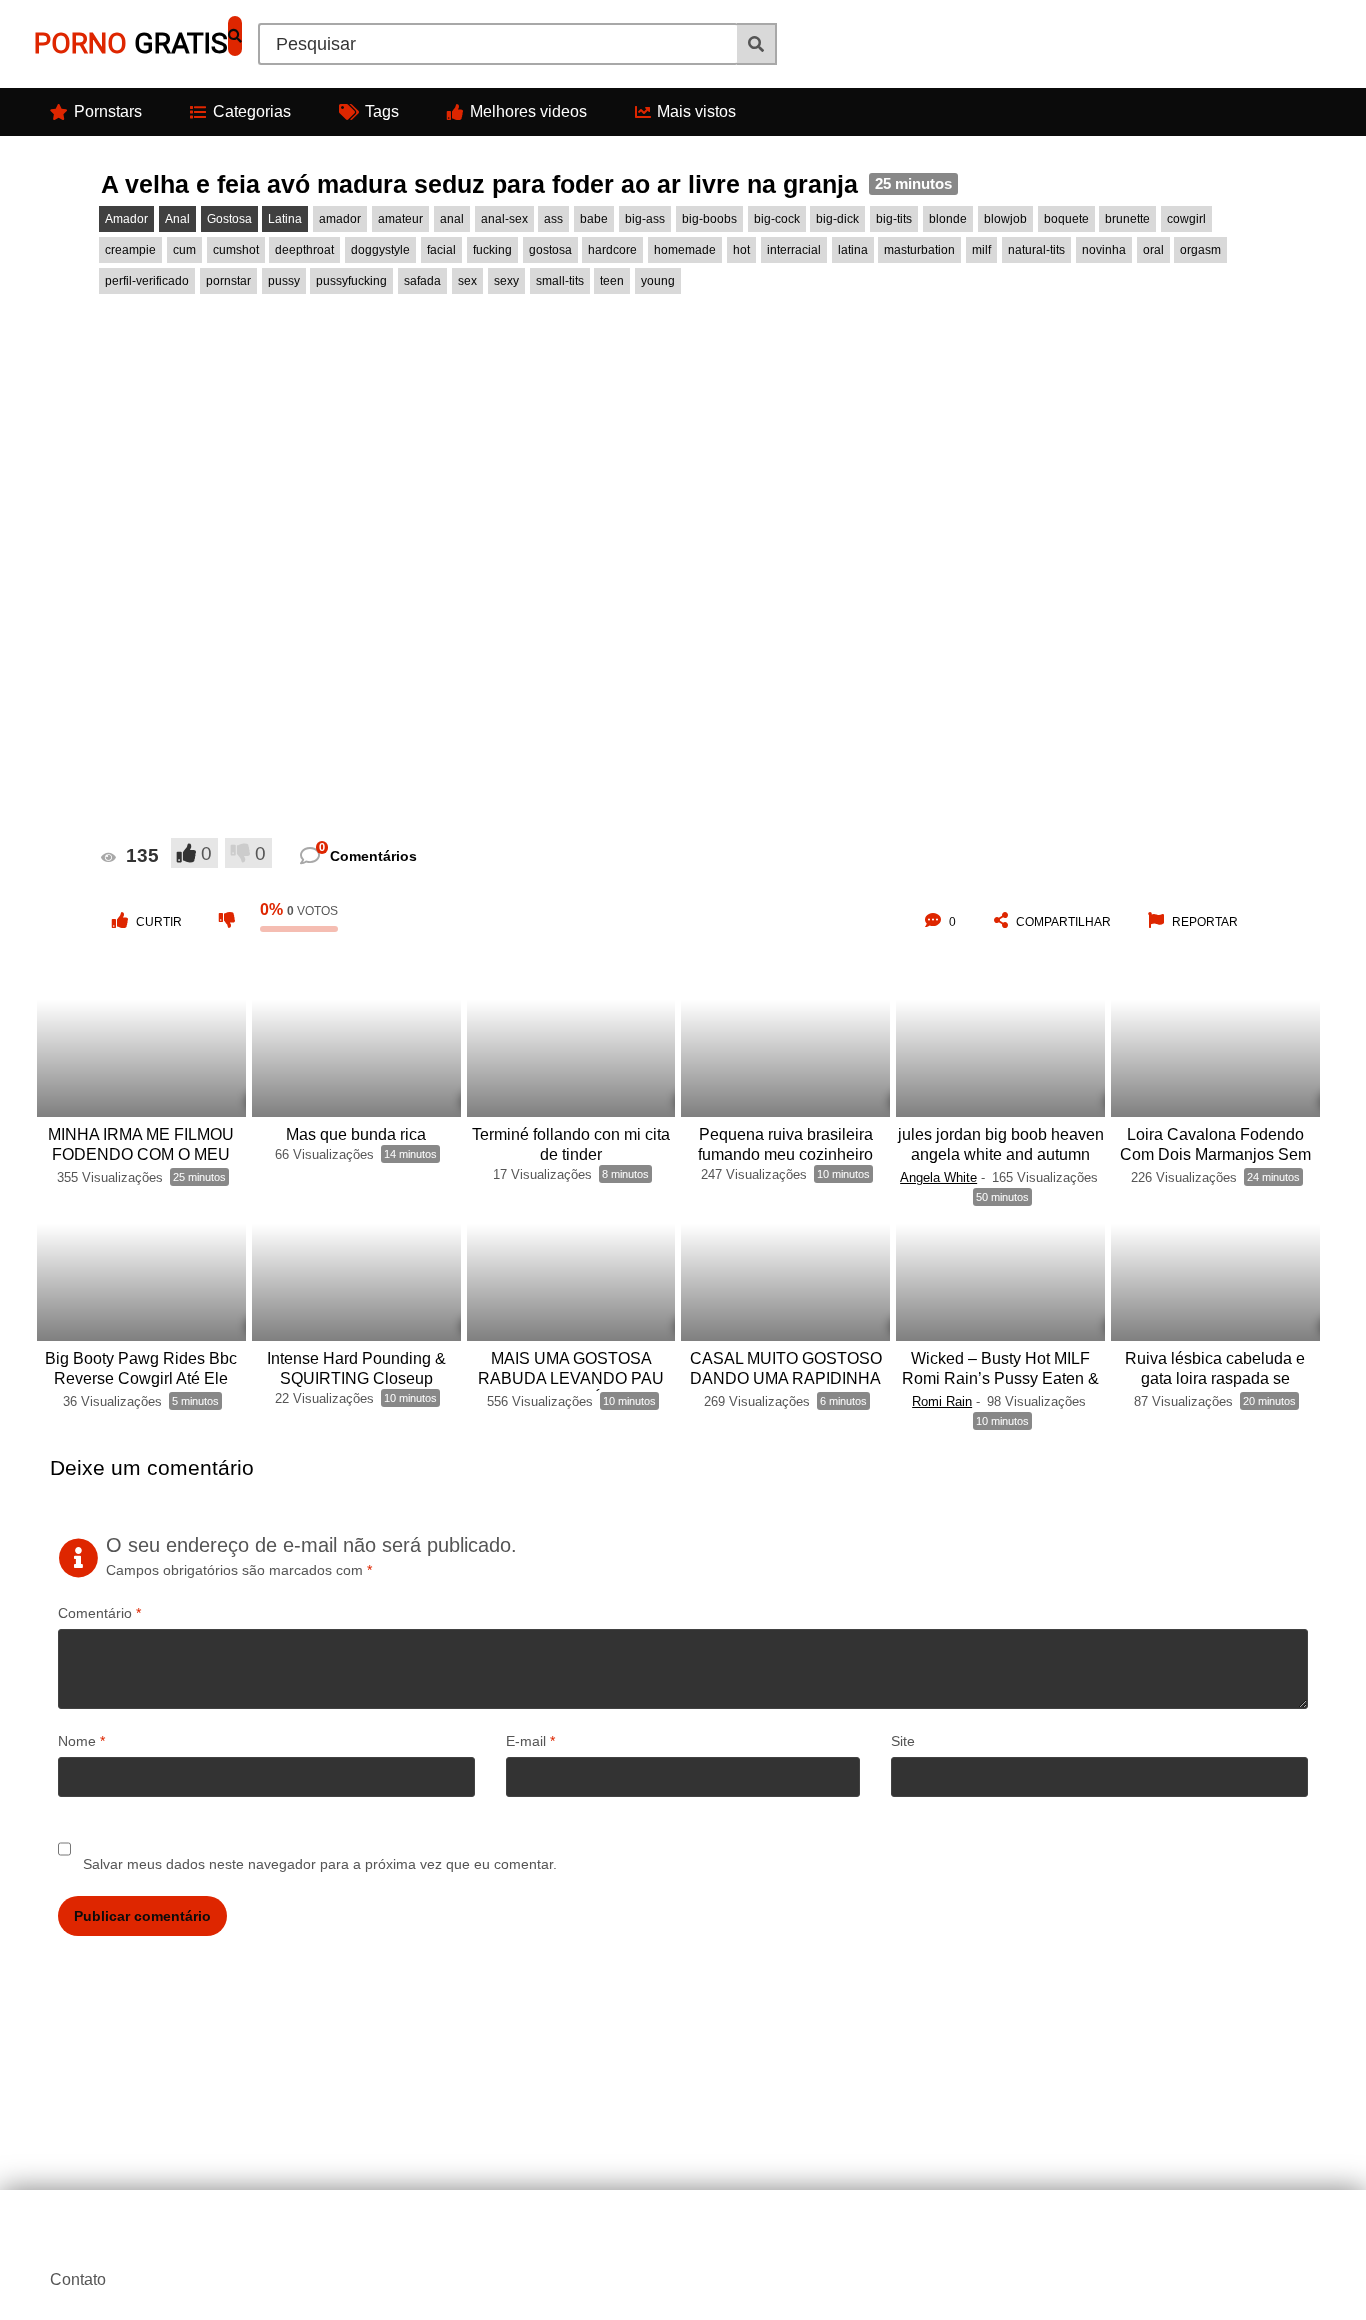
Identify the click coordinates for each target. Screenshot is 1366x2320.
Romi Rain (942, 1401)
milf (981, 250)
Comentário (99, 1613)
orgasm (1200, 250)
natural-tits (1036, 250)
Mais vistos (696, 111)
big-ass (645, 219)
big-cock (777, 219)
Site (903, 1741)
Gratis (131, 43)
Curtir (159, 922)
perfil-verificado (147, 281)
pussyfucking (351, 281)
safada (422, 281)
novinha (1104, 250)
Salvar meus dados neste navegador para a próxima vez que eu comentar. (320, 1864)
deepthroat (304, 250)
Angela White (938, 1177)
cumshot (236, 250)
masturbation (919, 250)
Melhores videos (528, 111)
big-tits (894, 219)
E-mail (530, 1741)
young (658, 281)
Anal (177, 219)
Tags (382, 111)
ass (553, 219)
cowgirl (1186, 219)
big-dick (837, 219)
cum (184, 250)
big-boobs (709, 219)
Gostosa (229, 219)
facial (441, 250)
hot (741, 250)
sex (467, 281)
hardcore (612, 250)
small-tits (560, 281)
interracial (794, 250)
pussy (284, 281)
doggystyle (380, 250)
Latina (285, 219)
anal (452, 219)
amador (340, 219)
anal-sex (504, 219)
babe (594, 219)
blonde (948, 219)
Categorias (252, 111)
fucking (492, 250)
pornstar (228, 281)
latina (853, 250)
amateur (400, 219)
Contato (78, 2279)
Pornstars (108, 111)
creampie (130, 250)
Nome (81, 1741)
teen (612, 281)
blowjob (1005, 219)
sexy (506, 281)
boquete (1066, 219)
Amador (126, 219)
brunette (1127, 219)
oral (1153, 250)
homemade (685, 250)
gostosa (550, 250)
